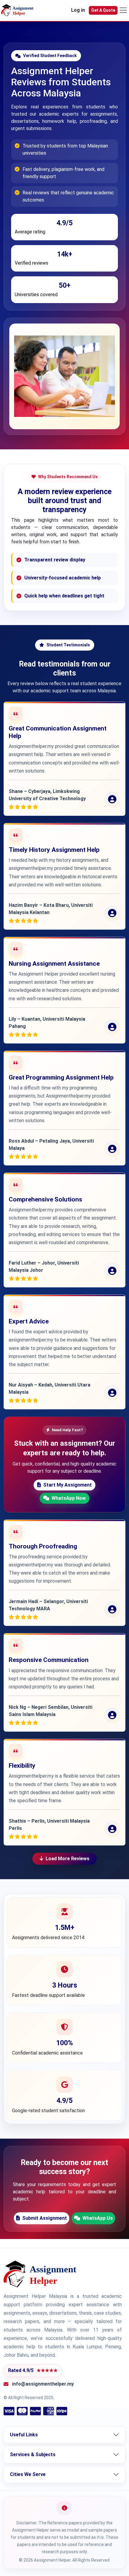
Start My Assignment (67, 1485)
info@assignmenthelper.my (43, 2384)
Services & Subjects (33, 2454)
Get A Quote (103, 10)
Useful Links (24, 2435)
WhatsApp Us (98, 2218)
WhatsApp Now (69, 1498)
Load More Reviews (67, 1859)
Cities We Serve (28, 2474)
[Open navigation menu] (123, 10)
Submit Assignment (45, 2218)
